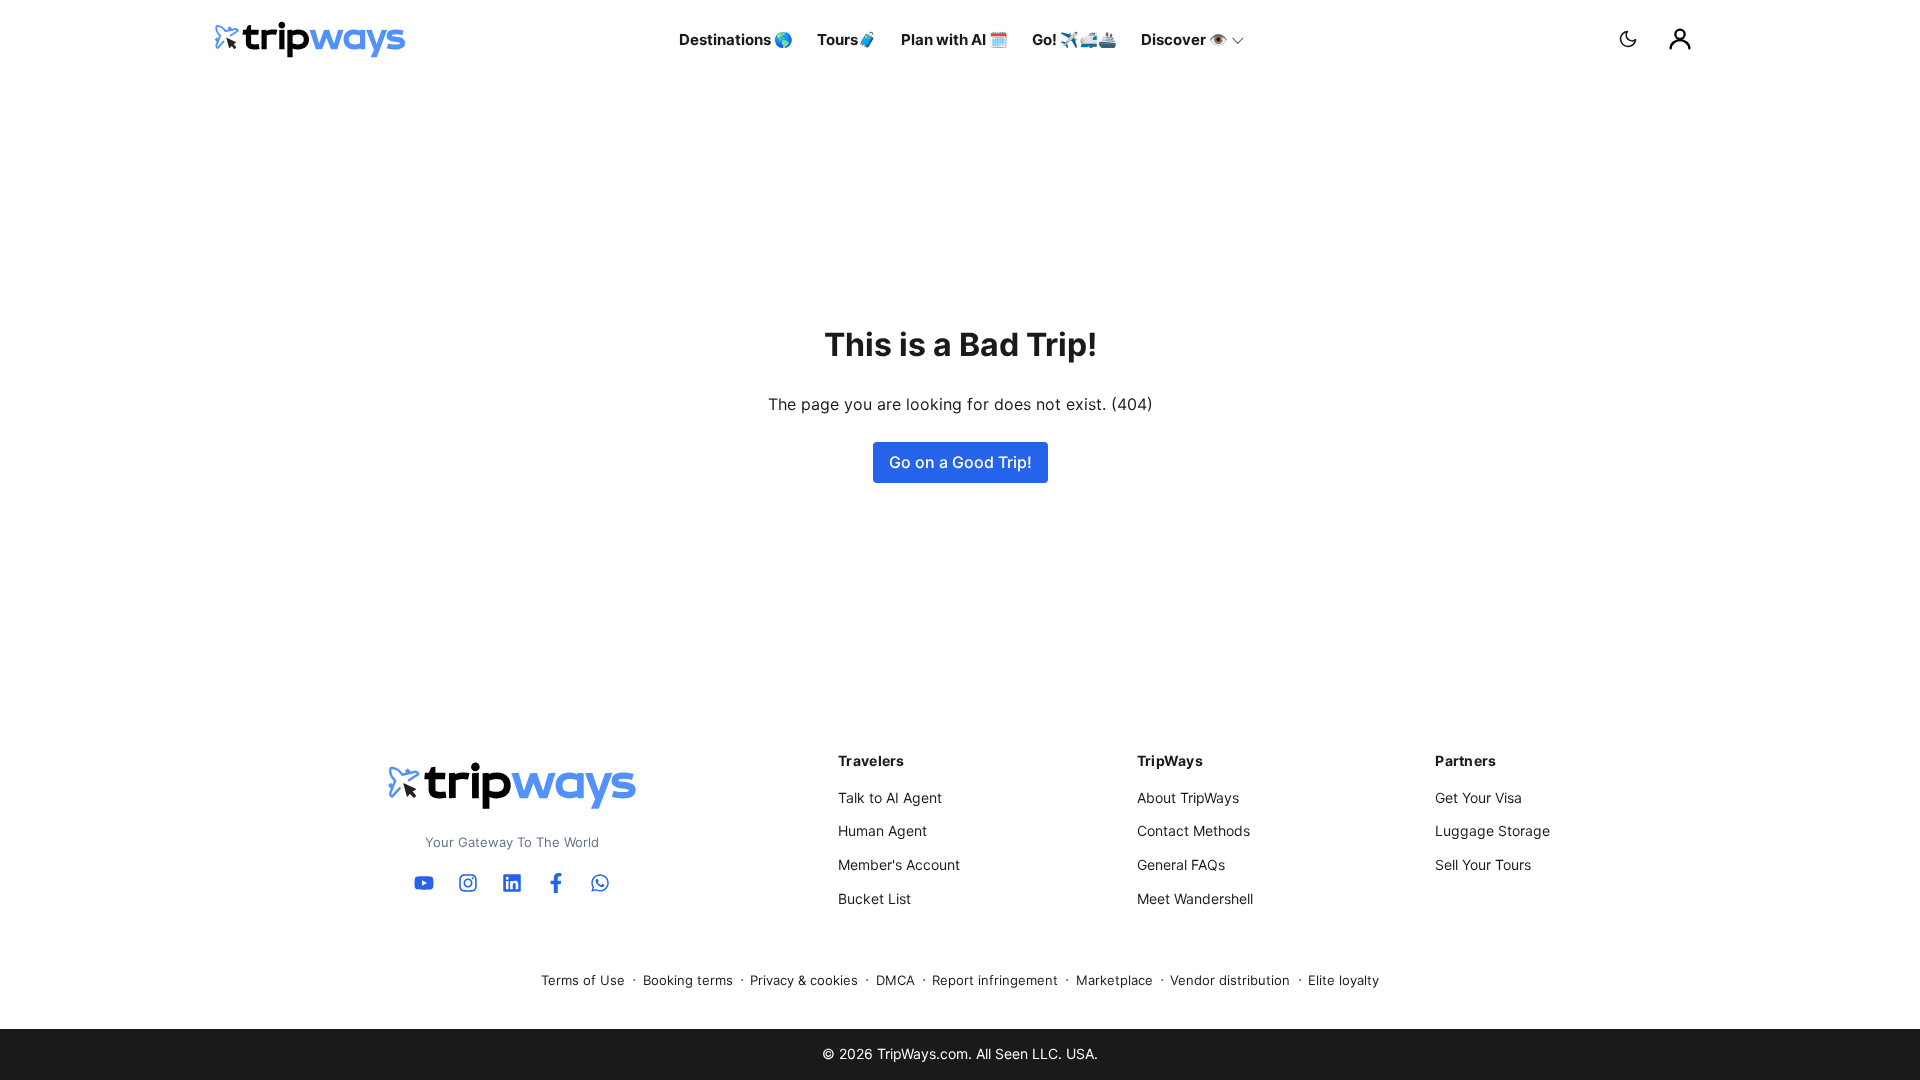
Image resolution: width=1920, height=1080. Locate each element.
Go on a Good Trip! (960, 462)
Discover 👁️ (1184, 39)
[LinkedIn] (512, 883)
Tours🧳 (847, 39)
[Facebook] (556, 883)
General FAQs (1181, 864)
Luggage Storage (1492, 830)
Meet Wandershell (1195, 898)
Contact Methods (1193, 830)
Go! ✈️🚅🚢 (1074, 39)
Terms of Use (583, 980)
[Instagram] (468, 883)
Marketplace (1114, 980)
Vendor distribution (1230, 980)
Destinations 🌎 (736, 39)
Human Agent (882, 830)
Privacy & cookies (804, 980)
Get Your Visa (1478, 797)
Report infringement (995, 980)
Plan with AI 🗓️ (954, 39)
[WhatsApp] (600, 883)
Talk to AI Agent (890, 797)
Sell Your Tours (1483, 864)
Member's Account (899, 864)
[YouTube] (424, 883)
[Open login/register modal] (1680, 39)
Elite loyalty (1343, 980)
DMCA (895, 980)
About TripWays (1188, 797)
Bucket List (874, 898)
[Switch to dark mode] (1628, 39)
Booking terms (688, 980)
